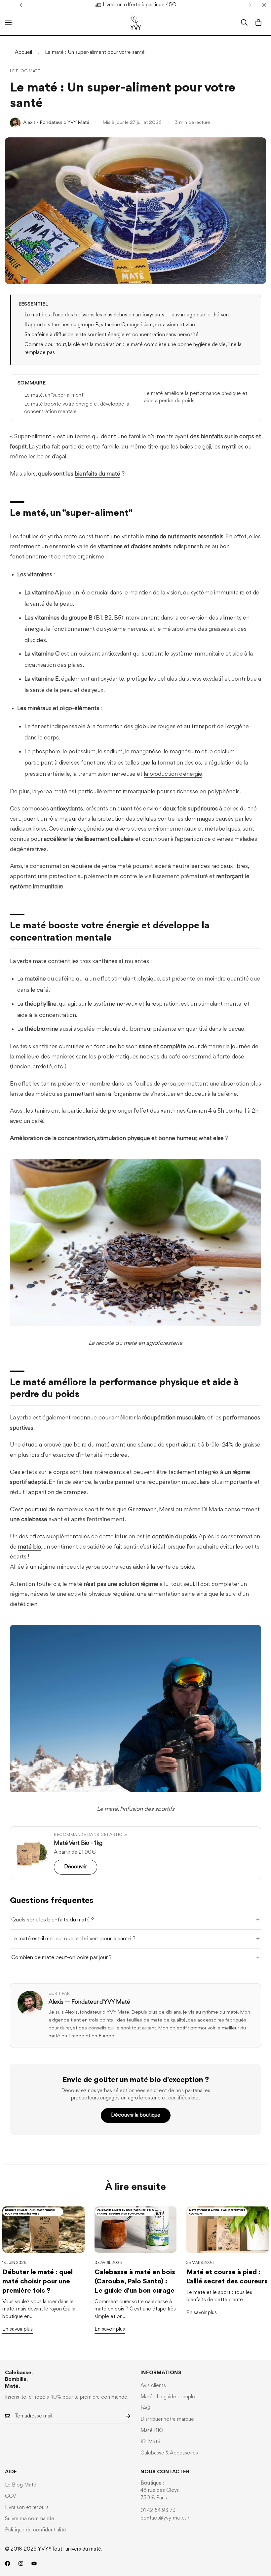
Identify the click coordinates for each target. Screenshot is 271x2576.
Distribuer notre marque (167, 2419)
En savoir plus (18, 2329)
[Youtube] (34, 2563)
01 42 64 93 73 (158, 2511)
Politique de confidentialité (36, 2530)
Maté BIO (152, 2431)
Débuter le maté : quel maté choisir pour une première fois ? (38, 2282)
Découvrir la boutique (136, 2115)
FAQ (145, 2408)
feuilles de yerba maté (49, 537)
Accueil (23, 53)
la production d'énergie (173, 774)
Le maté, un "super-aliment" (55, 395)
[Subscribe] (123, 2416)
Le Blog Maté (25, 71)
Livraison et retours (27, 2508)
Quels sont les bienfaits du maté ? (53, 1920)
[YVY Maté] (136, 23)
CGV (11, 2496)
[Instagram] (21, 2563)
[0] (258, 22)
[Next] (250, 5)
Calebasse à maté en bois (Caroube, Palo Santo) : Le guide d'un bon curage (135, 2282)
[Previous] (21, 5)
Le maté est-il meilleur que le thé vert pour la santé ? (73, 1939)
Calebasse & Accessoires (169, 2453)
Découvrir (76, 1867)
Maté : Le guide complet (169, 2397)
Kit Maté (150, 2442)
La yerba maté (28, 961)
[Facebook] (8, 2563)
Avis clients (153, 2386)
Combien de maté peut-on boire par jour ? (61, 1958)
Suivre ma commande (30, 2519)
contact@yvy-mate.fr (165, 2518)
